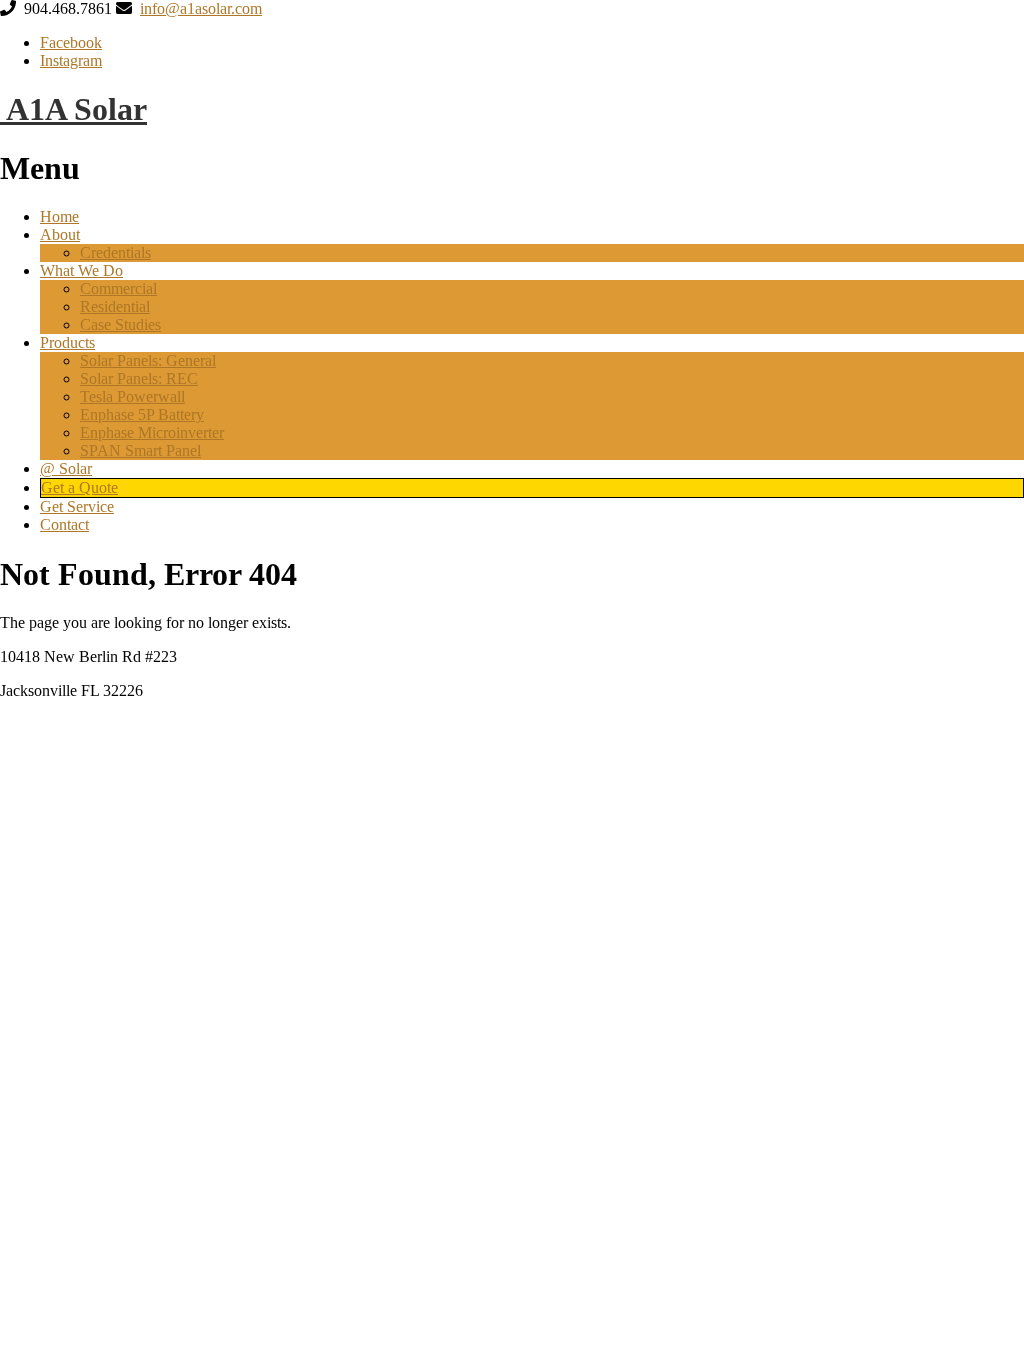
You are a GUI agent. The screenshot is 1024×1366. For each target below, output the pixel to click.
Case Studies (120, 324)
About (60, 234)
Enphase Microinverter (152, 432)
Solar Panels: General (148, 360)
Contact (64, 524)
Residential (115, 306)
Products (67, 342)
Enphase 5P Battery (142, 414)
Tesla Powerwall (132, 396)
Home (59, 216)
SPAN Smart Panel (140, 450)
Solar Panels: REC (139, 378)
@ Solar (66, 468)
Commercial (118, 288)
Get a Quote (79, 487)
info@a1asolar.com (201, 8)
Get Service (77, 506)
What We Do (81, 270)
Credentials (115, 252)
